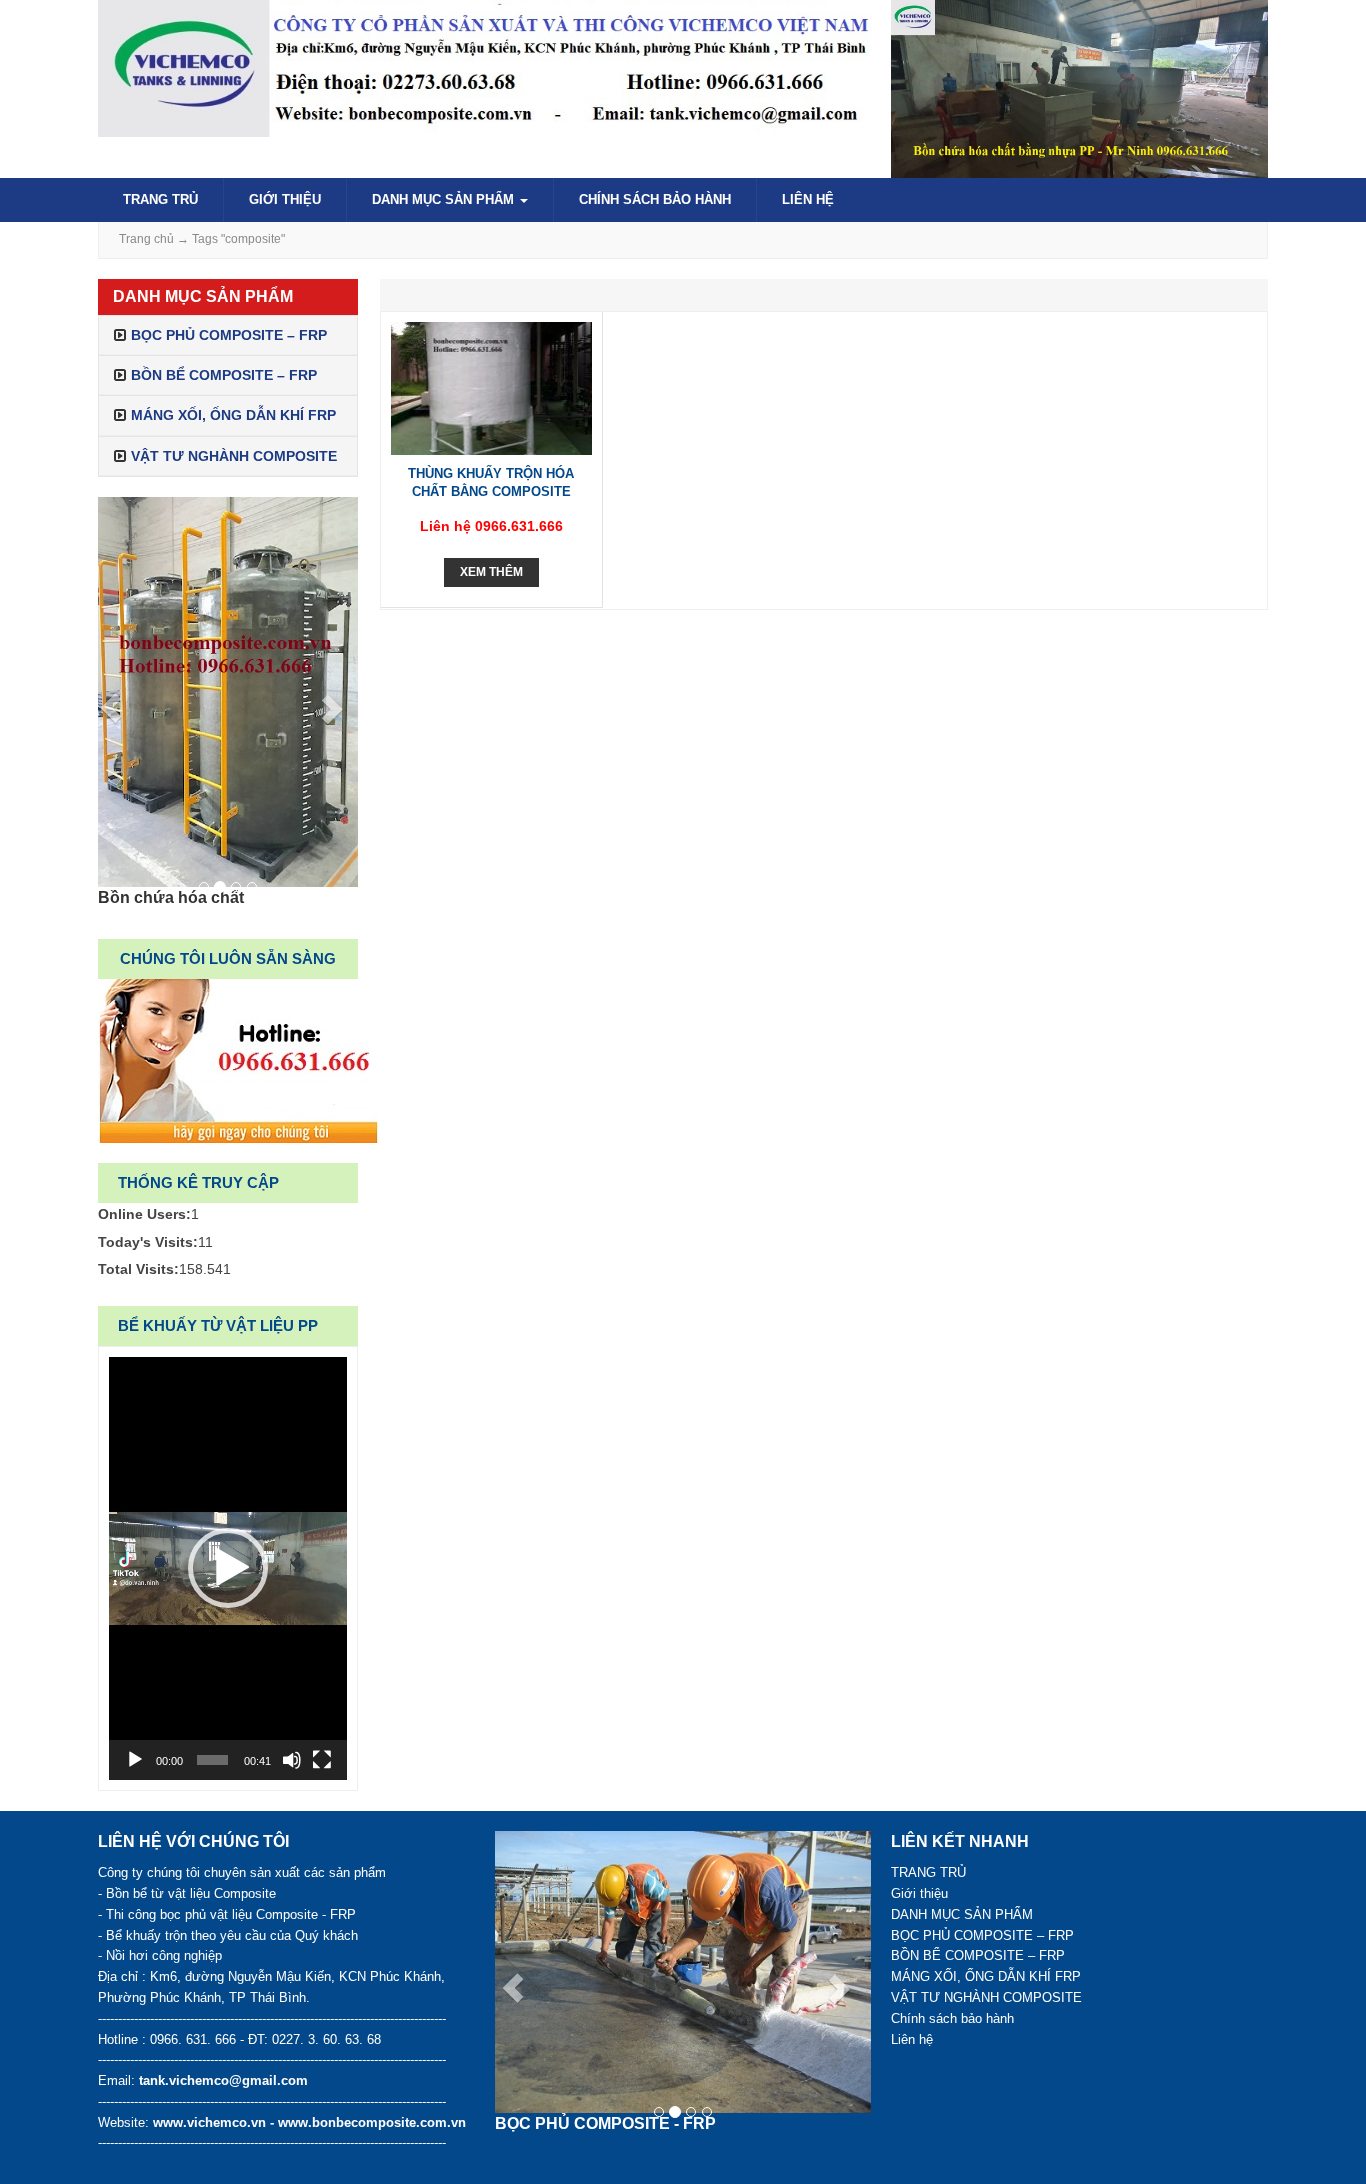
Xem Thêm (491, 572)
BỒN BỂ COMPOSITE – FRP (224, 375)
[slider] (212, 1760)
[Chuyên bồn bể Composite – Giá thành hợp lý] (484, 67)
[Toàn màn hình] (322, 1760)
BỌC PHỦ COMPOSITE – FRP (229, 335)
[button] (228, 1568)
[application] (228, 1568)
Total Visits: (138, 1269)
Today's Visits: (148, 1242)
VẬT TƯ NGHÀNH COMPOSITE (234, 456)
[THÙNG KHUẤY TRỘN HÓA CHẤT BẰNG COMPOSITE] (491, 387)
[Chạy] (135, 1760)
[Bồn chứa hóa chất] (228, 692)
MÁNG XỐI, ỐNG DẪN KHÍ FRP (233, 415)
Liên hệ (808, 199)
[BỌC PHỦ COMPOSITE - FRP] (683, 1972)
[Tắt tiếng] (292, 1760)
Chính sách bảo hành (655, 199)
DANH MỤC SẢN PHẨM (445, 199)
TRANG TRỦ (160, 199)
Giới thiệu (285, 199)
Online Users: (144, 1214)
